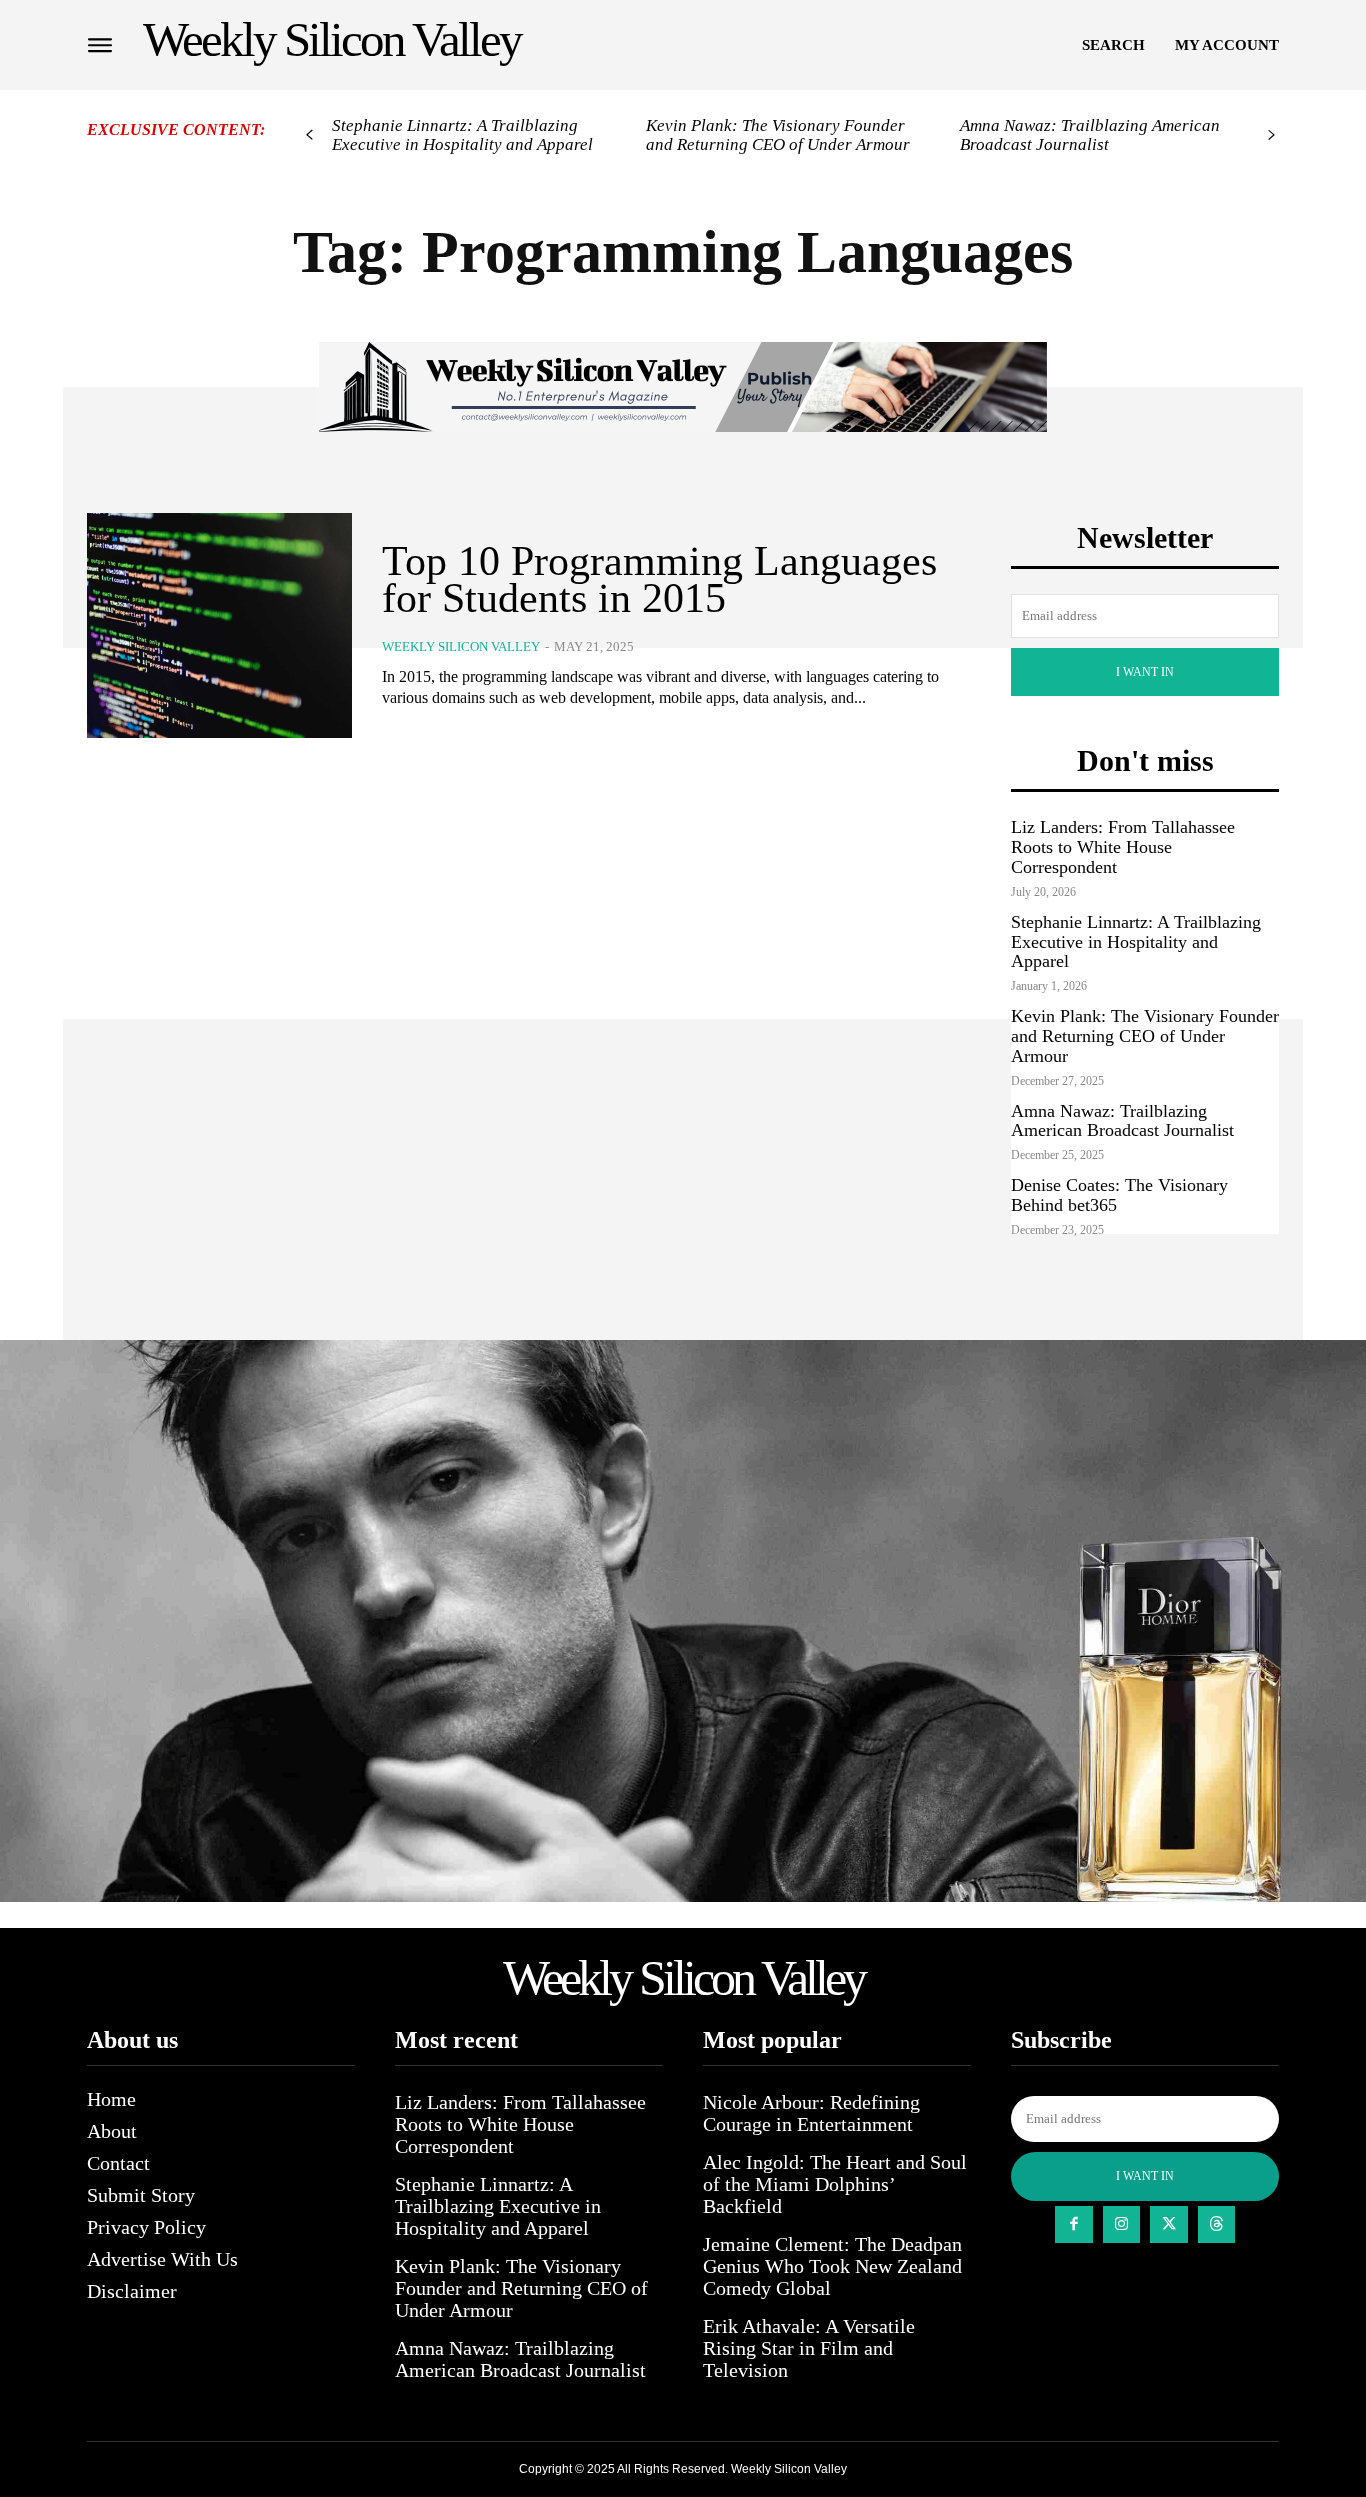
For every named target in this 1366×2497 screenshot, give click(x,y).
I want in (1145, 672)
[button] (1113, 45)
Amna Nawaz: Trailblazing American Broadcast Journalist (1090, 135)
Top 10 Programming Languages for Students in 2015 (659, 580)
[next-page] (1271, 135)
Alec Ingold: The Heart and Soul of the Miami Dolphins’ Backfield (835, 2184)
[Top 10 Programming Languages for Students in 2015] (219, 625)
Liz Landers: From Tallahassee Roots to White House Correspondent (1123, 847)
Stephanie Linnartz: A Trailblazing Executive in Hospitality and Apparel (462, 135)
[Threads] (1217, 2225)
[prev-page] (309, 135)
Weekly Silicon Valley (461, 646)
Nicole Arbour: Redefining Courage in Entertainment (811, 2113)
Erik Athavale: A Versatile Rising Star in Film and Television (809, 2348)
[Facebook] (1074, 2225)
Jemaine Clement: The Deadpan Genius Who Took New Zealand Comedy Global (832, 2266)
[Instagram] (1122, 2225)
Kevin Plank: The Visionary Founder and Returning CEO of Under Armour (778, 135)
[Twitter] (1169, 2225)
